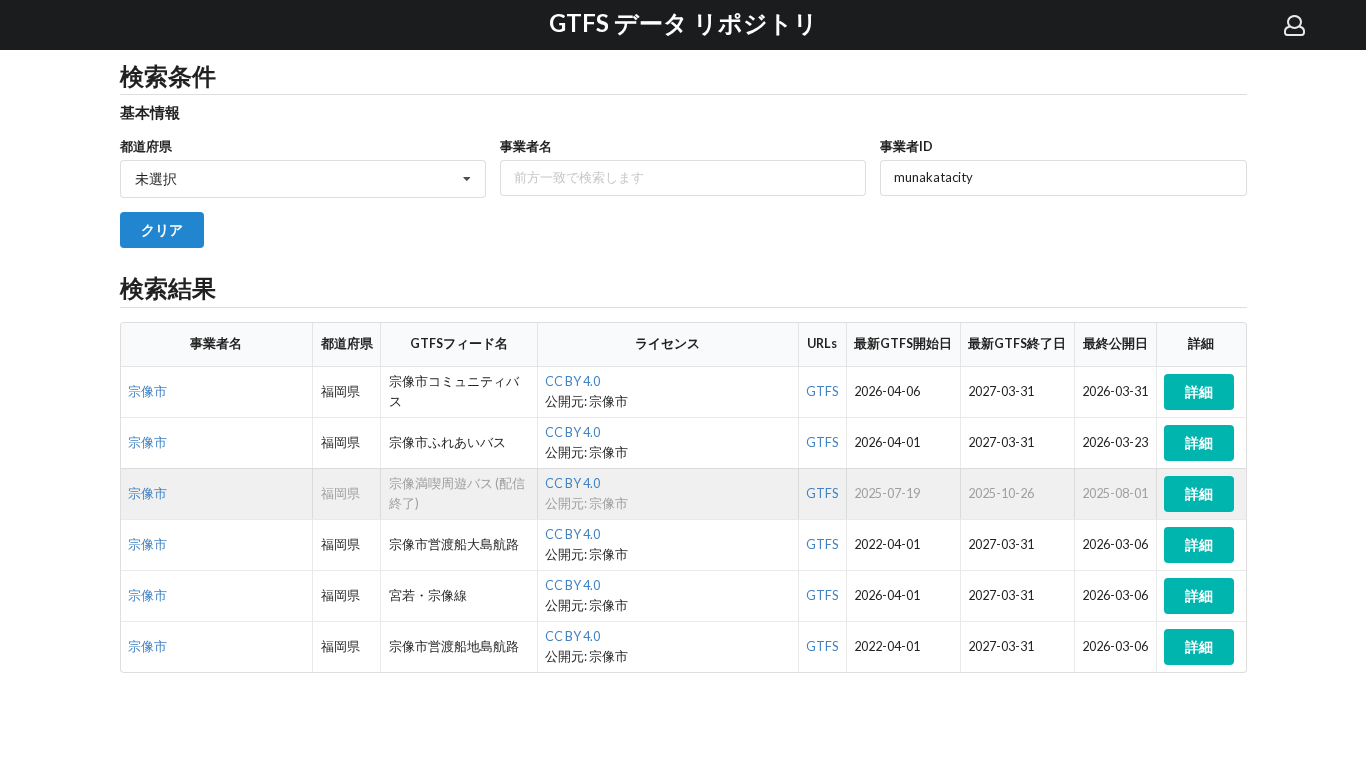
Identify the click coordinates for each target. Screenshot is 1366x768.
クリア (162, 229)
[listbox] (303, 179)
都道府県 (146, 146)
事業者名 (526, 146)
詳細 (1199, 391)
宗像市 (147, 391)
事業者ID (906, 146)
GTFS (822, 391)
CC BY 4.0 (572, 381)
